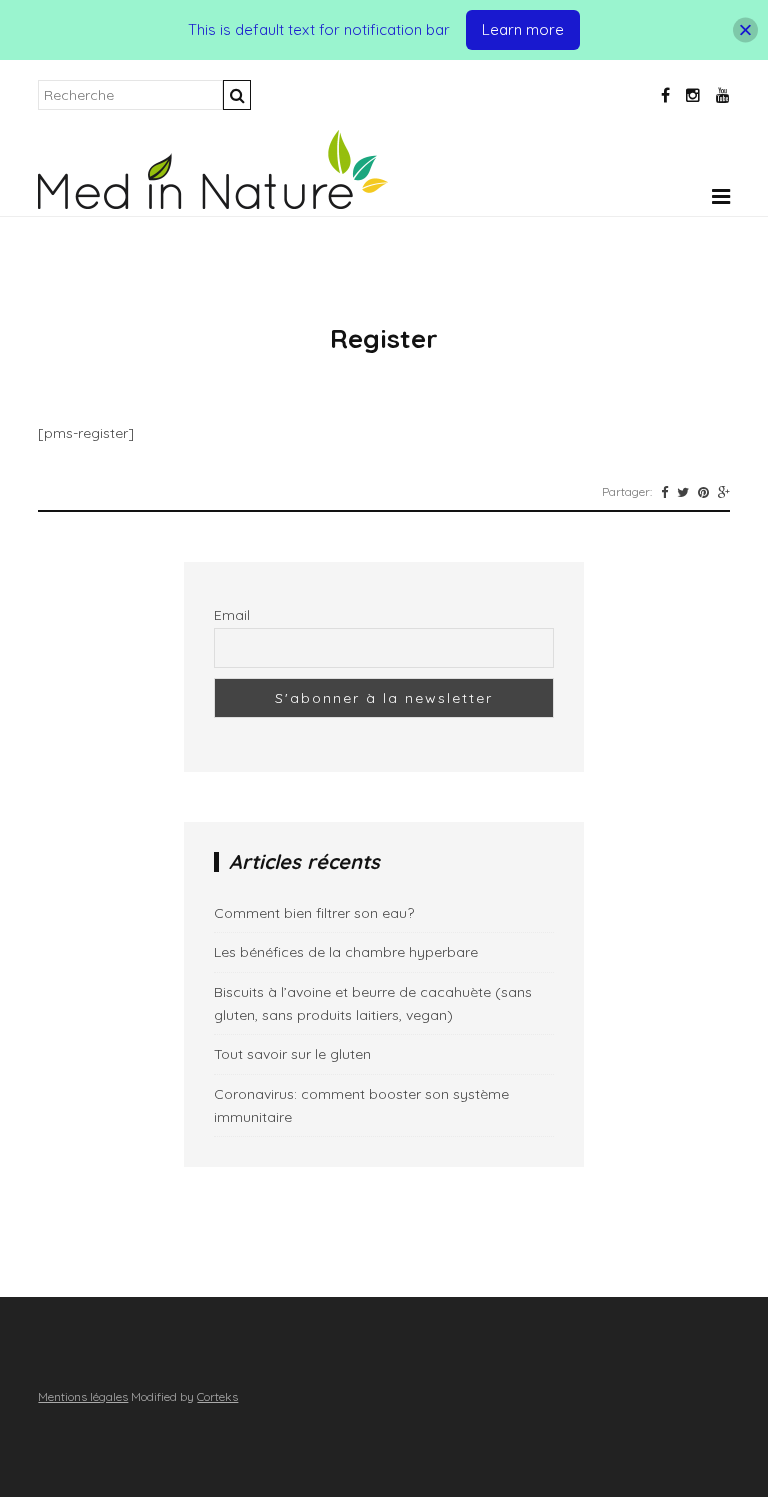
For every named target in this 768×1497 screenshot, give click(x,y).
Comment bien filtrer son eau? (314, 913)
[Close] (745, 30)
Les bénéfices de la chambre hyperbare (346, 952)
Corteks (217, 1396)
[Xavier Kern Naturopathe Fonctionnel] (213, 204)
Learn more (523, 29)
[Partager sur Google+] (724, 492)
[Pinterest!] (703, 492)
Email (232, 615)
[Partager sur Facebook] (664, 492)
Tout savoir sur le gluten (292, 1054)
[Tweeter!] (683, 492)
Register (384, 338)
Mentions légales (83, 1396)
